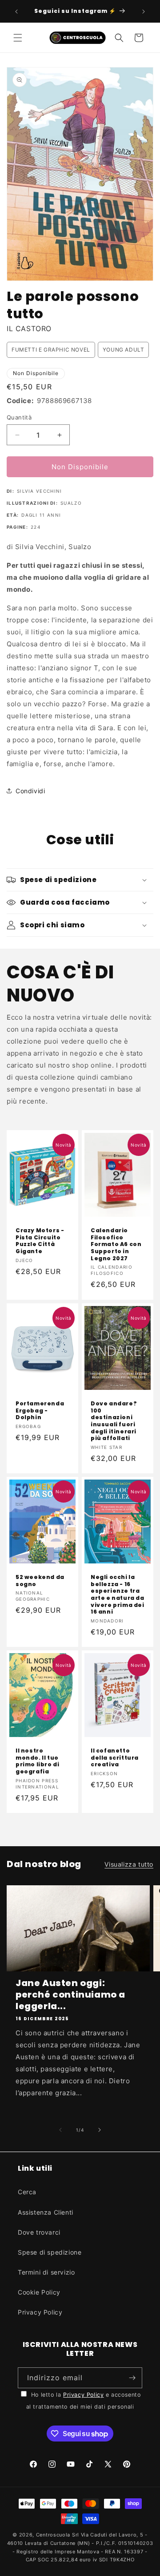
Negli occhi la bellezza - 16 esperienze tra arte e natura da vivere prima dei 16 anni (118, 1595)
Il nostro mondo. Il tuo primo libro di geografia (37, 1761)
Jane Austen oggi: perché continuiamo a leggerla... (70, 1994)
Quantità (19, 417)
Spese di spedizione (50, 2252)
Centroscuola (53, 2535)
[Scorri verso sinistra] (60, 2130)
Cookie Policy (39, 2292)
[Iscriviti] (132, 2378)
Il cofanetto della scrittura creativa (115, 1758)
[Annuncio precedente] (16, 12)
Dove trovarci (39, 2232)
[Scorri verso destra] (100, 2130)
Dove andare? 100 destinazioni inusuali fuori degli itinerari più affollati (114, 1421)
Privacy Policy (40, 2312)
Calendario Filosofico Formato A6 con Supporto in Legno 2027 (116, 1244)
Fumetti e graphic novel (51, 350)
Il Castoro (29, 328)
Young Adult (124, 350)
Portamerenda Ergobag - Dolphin (40, 1411)
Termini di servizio (46, 2272)
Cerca (27, 2192)
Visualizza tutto (129, 1864)
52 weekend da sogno (40, 1581)
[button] (18, 38)
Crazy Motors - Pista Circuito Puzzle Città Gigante (40, 1241)
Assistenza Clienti (46, 2212)
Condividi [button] (30, 791)
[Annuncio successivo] (144, 12)
